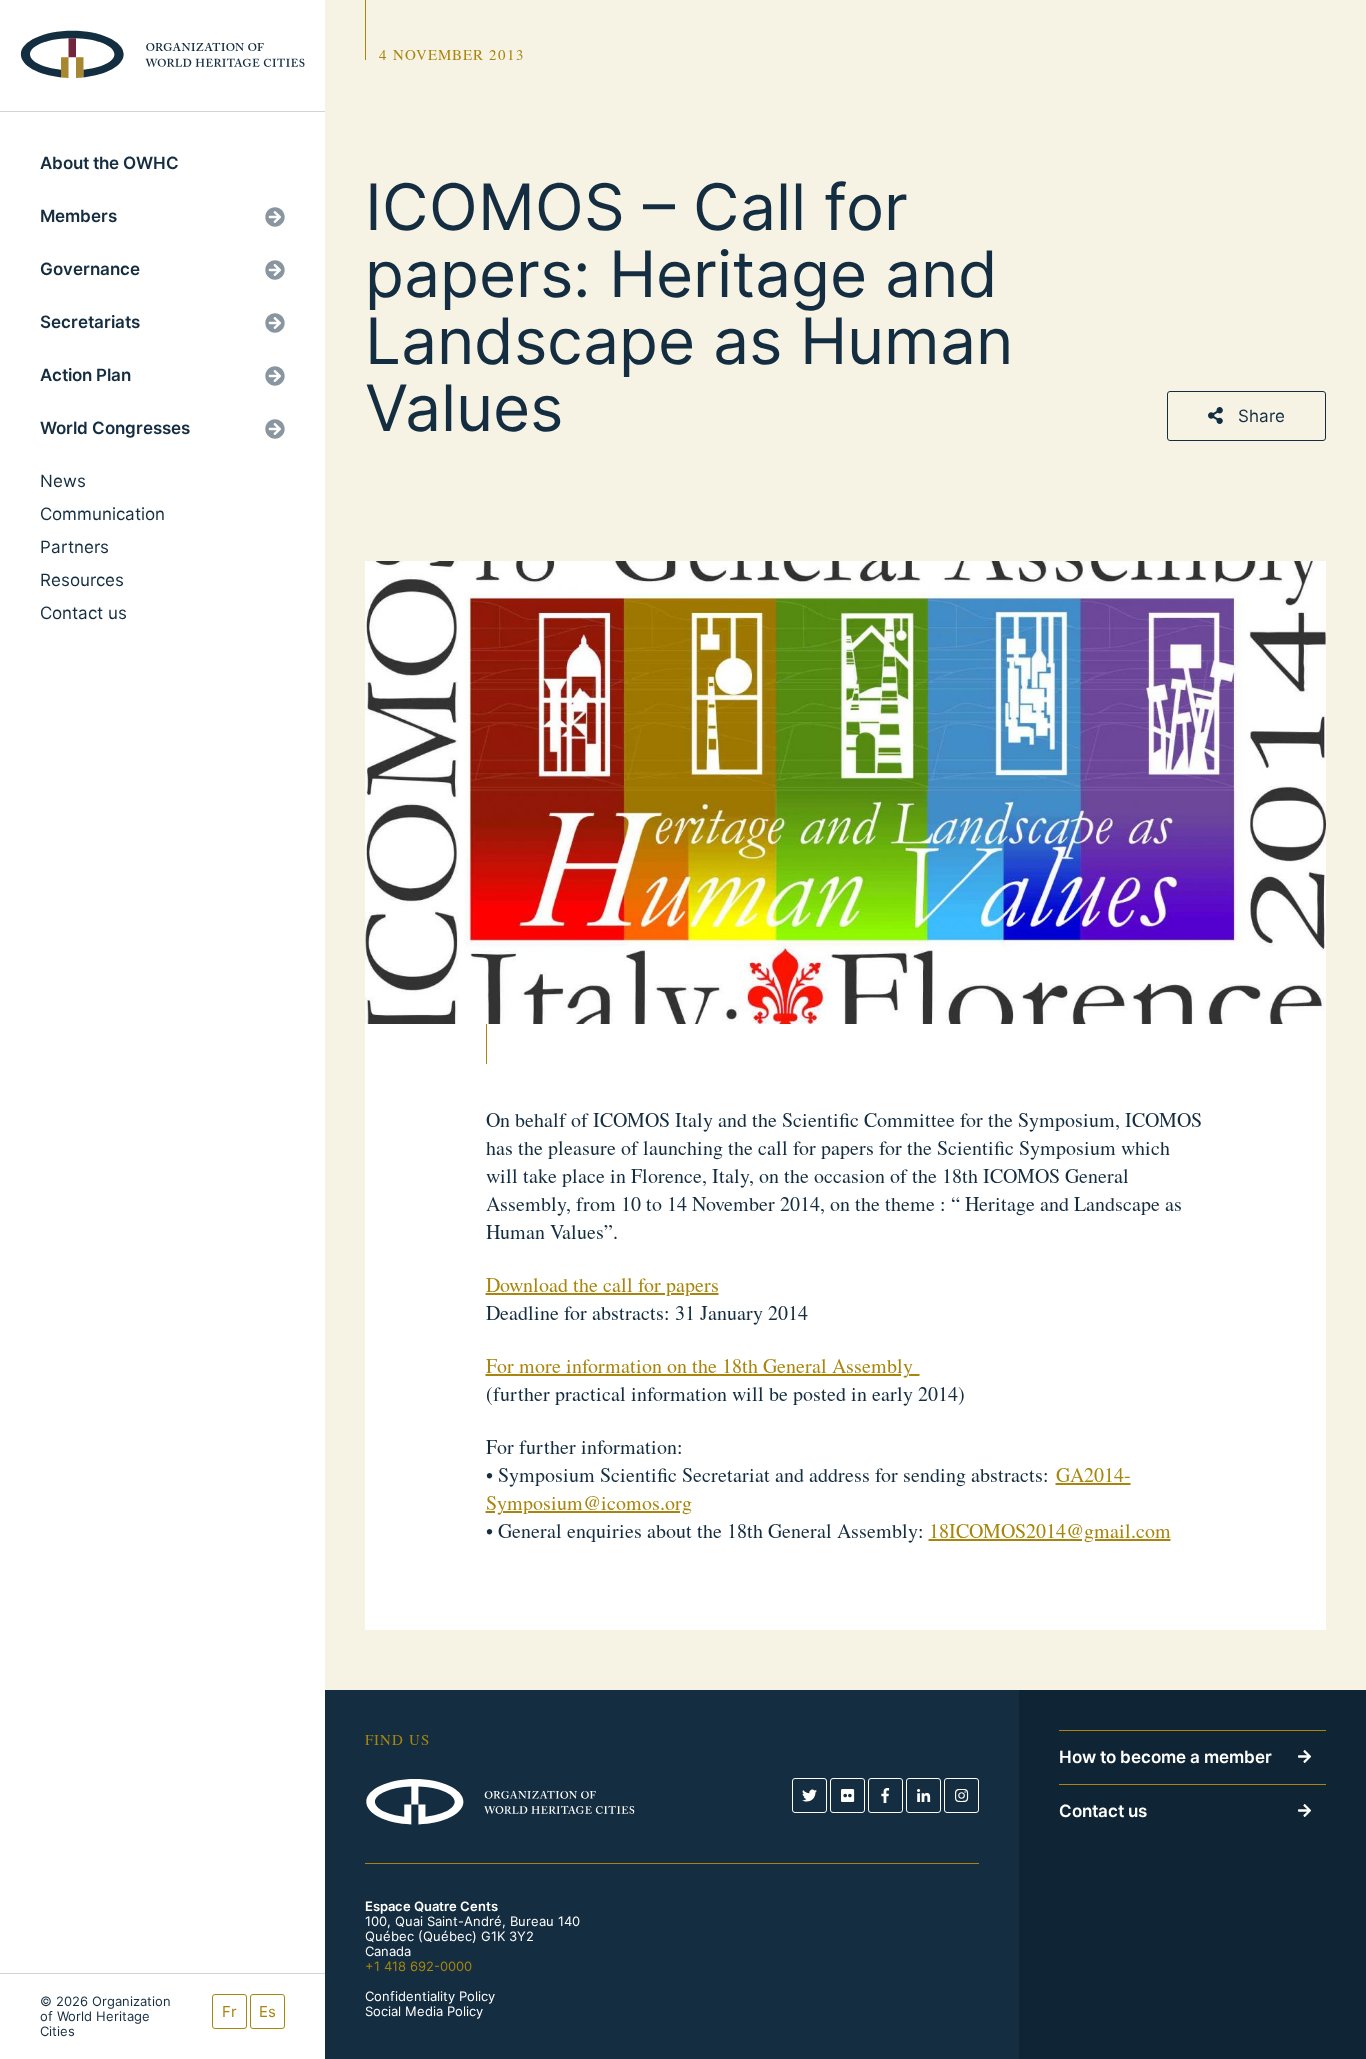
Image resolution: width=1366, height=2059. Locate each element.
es (267, 2011)
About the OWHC (109, 163)
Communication (102, 514)
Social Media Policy (424, 2011)
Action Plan (85, 375)
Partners (74, 547)
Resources (82, 580)
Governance (90, 269)
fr (229, 2011)
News (63, 481)
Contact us (83, 613)
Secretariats (90, 322)
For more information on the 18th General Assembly (703, 1365)
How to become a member (1165, 1757)
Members (78, 216)
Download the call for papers (602, 1284)
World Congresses (115, 428)
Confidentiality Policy (430, 1996)
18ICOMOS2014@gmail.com (1050, 1530)
